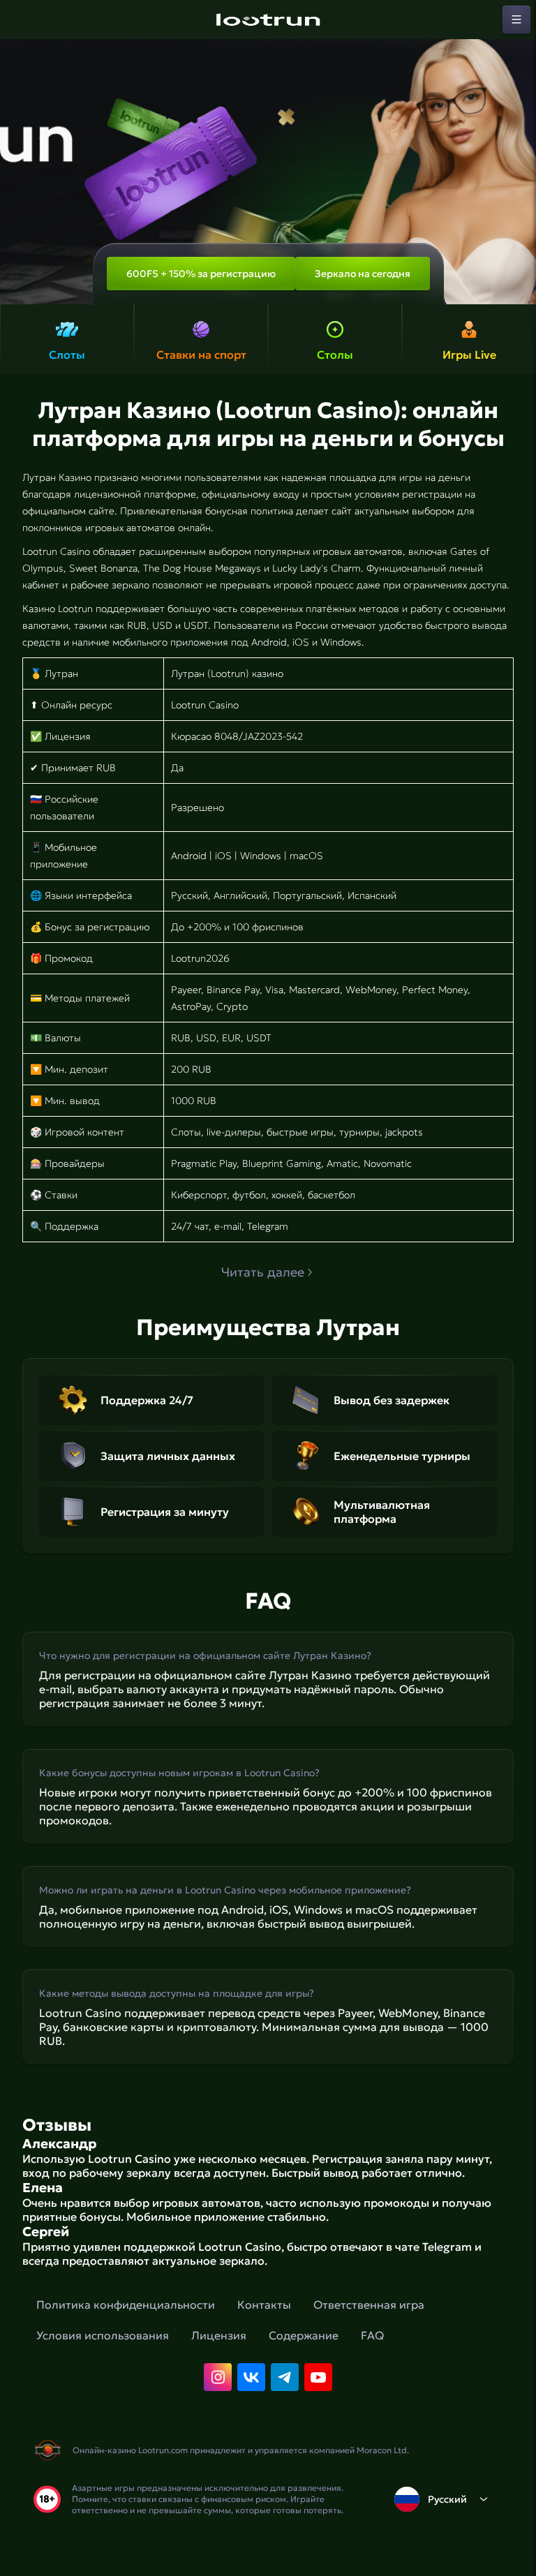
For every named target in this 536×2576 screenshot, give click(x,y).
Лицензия (219, 2335)
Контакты (264, 2305)
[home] (268, 20)
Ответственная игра (369, 2305)
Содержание (304, 2335)
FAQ (372, 2335)
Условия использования (103, 2335)
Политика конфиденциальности (126, 2305)
